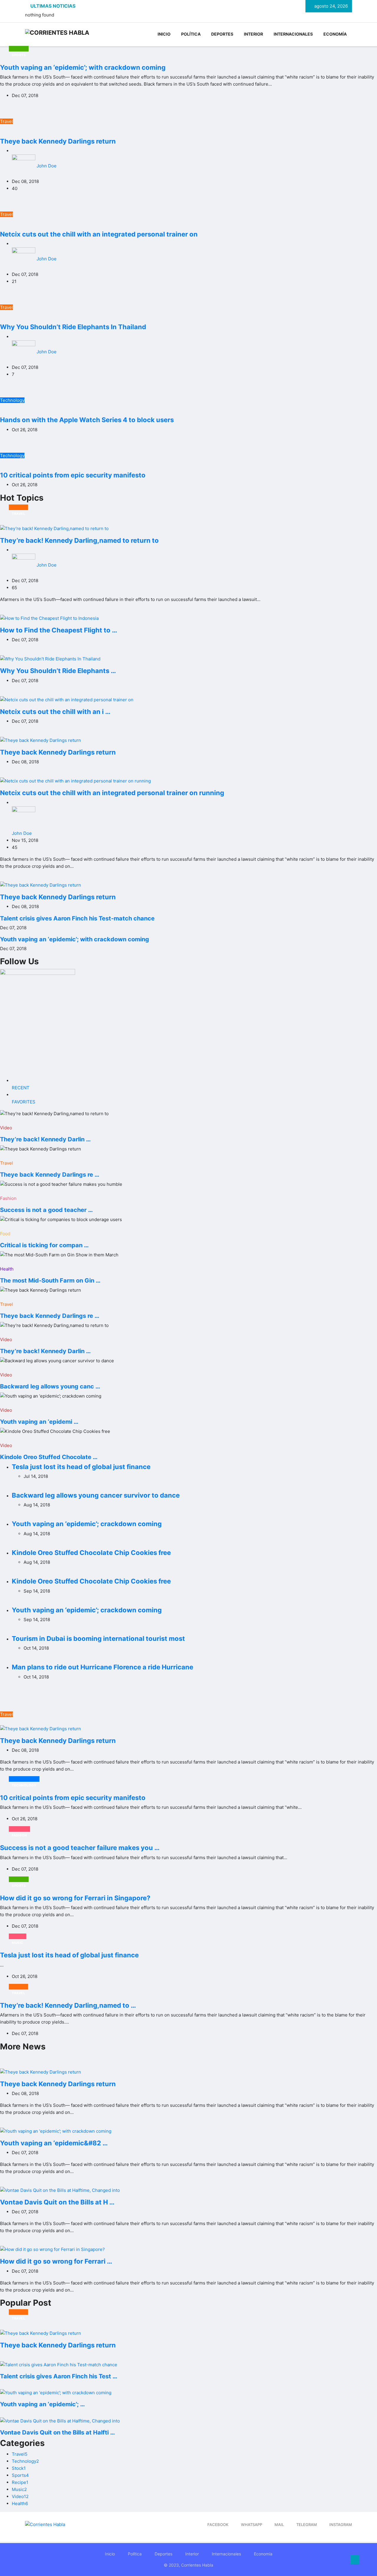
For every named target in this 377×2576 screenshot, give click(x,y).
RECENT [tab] (21, 1088)
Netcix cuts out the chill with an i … (55, 712)
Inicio (164, 34)
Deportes (222, 34)
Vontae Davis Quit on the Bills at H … (57, 2202)
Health (7, 1269)
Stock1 (19, 2468)
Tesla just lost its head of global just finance (81, 1467)
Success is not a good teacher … (46, 1210)
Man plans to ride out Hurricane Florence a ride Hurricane (102, 1667)
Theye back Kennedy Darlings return (58, 141)
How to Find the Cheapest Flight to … (59, 630)
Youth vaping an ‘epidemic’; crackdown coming (87, 1524)
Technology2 (25, 2461)
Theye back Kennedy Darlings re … (50, 1175)
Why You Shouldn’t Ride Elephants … (58, 671)
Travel (6, 121)
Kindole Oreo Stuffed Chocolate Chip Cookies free (91, 1553)
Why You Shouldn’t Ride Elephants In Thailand (73, 327)
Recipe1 (20, 2482)
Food (5, 1234)
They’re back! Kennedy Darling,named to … (68, 2005)
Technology (12, 400)
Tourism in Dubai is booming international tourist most (98, 1638)
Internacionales (293, 34)
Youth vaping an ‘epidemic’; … (42, 2404)
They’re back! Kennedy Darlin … (45, 1139)
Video (6, 1128)
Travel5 (20, 2454)
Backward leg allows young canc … (50, 1386)
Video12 (20, 2496)
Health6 (20, 2503)
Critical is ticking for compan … (44, 1245)
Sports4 (20, 2475)
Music (18, 1936)
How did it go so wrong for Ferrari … (56, 2261)
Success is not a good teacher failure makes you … (80, 1848)
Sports (19, 49)
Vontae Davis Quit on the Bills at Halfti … (57, 2432)
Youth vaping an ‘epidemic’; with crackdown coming (83, 67)
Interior (253, 34)
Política (191, 34)
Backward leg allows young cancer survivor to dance (96, 1495)
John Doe (46, 166)
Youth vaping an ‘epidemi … (39, 1422)
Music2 (19, 2489)
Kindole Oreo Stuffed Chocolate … (49, 1457)
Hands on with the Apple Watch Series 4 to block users (87, 420)
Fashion (8, 1198)
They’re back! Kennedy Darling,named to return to (79, 540)
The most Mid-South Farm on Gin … (50, 1280)
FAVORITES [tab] (24, 1102)
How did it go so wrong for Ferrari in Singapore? (75, 1898)
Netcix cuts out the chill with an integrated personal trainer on (99, 234)
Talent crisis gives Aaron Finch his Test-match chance (77, 918)
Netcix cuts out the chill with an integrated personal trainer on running (112, 793)
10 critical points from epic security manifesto (73, 475)
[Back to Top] (355, 2560)
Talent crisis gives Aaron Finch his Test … (59, 2376)
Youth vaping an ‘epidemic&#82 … (54, 2143)
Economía (335, 34)
